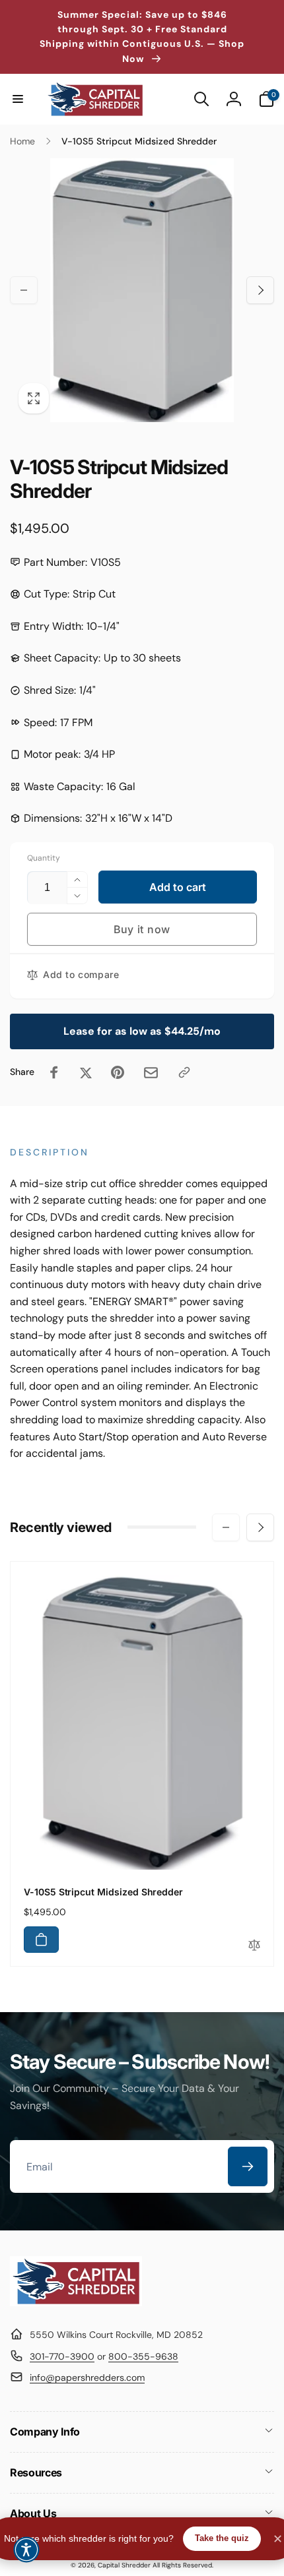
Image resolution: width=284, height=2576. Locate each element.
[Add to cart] (41, 1940)
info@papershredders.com (87, 2377)
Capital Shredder (124, 2565)
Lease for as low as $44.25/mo (142, 1031)
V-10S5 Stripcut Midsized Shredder (103, 1892)
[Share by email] (151, 1073)
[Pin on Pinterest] (118, 1072)
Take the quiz (222, 2538)
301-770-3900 (62, 2356)
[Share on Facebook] (54, 1072)
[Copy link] (184, 1072)
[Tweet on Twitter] (86, 1072)
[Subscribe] (248, 2166)
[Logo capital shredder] (76, 2303)
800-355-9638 (143, 2356)
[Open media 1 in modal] (142, 290)
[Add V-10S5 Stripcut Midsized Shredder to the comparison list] (254, 1946)
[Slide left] (24, 290)
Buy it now (142, 929)
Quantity (44, 858)
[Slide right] (260, 290)
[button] (18, 99)
